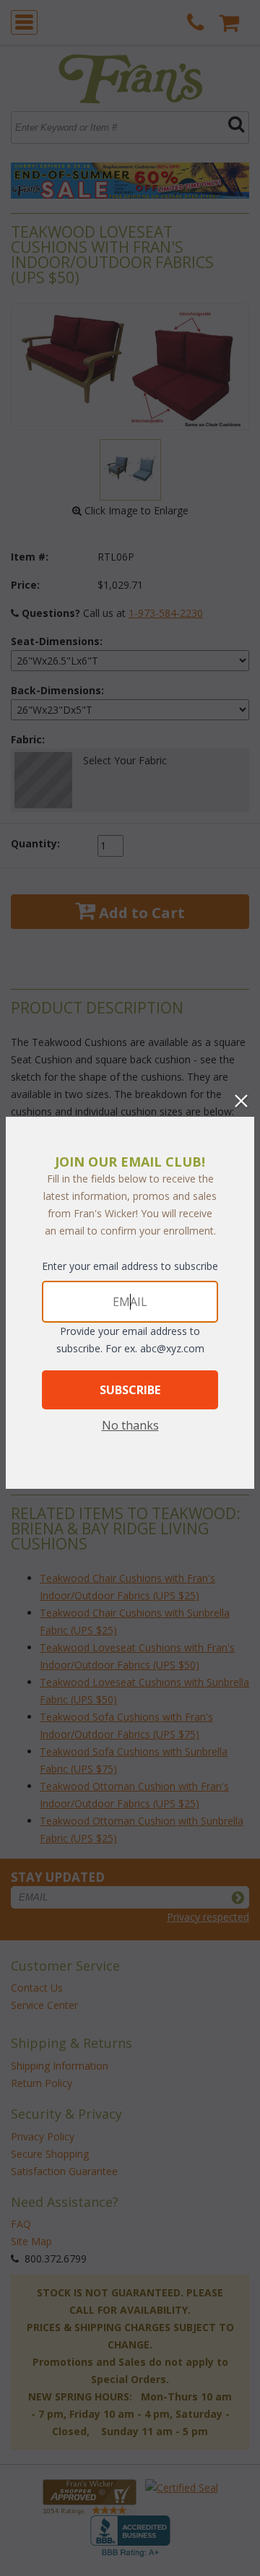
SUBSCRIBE (130, 1390)
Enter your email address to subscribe (130, 1266)
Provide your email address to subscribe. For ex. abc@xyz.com (130, 1340)
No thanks (130, 1425)
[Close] (241, 1101)
